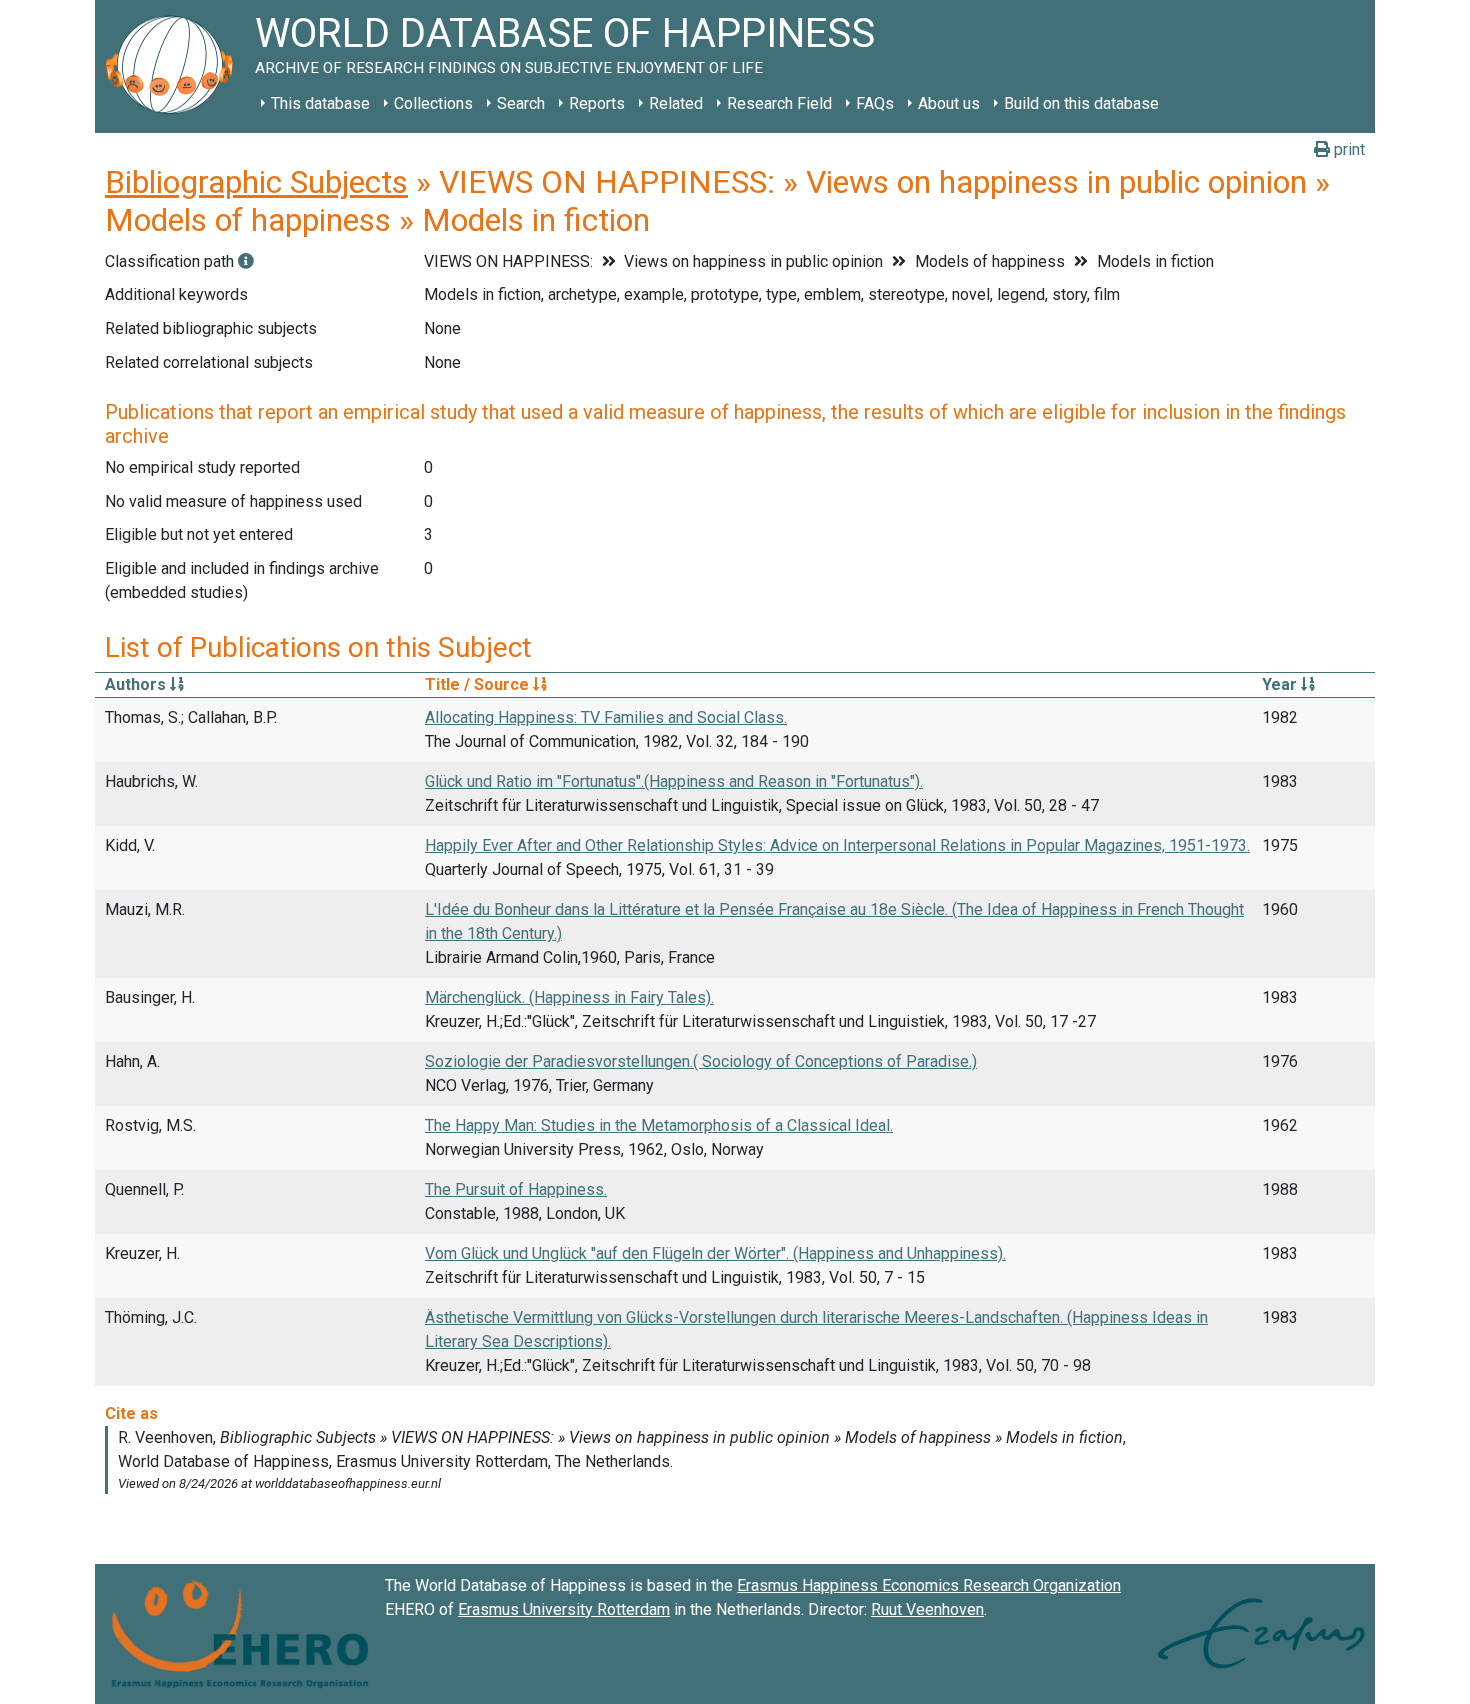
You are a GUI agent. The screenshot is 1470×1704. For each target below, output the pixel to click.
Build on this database (1081, 103)
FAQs (875, 103)
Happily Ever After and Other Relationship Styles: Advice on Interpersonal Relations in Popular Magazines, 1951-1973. (837, 845)
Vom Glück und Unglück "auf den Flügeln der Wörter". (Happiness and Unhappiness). (715, 1253)
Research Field (779, 103)
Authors (137, 684)
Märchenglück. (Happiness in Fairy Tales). (569, 997)
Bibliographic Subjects (256, 182)
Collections (433, 103)
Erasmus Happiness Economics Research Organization (929, 1585)
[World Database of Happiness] (175, 66)
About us (949, 103)
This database (320, 103)
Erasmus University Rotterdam (564, 1609)
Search (521, 103)
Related (676, 103)
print (1347, 149)
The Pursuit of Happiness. (516, 1189)
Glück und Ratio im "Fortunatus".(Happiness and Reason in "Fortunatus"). (674, 781)
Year (1281, 684)
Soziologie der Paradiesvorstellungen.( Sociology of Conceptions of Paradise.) (701, 1061)
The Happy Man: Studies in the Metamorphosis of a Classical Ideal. (659, 1125)
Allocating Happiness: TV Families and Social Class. (606, 717)
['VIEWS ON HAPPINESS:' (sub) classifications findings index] (246, 261)
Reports (597, 103)
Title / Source (479, 684)
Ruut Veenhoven (927, 1609)
